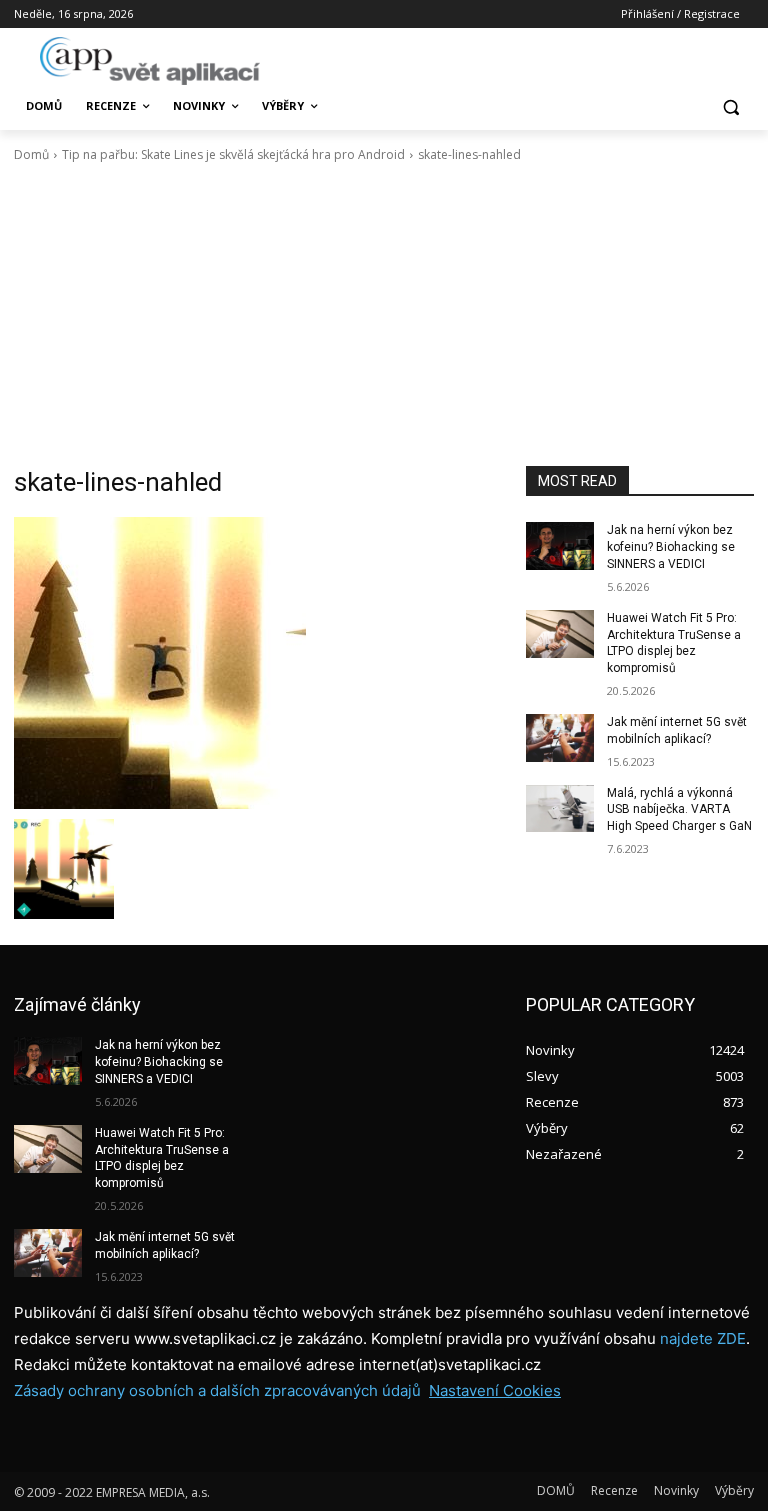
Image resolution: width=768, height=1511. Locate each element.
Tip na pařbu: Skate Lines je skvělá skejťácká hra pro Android (233, 154)
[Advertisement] (384, 315)
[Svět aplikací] (150, 61)
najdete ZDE (703, 1338)
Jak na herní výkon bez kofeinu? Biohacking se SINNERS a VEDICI (671, 547)
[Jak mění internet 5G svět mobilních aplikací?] (560, 738)
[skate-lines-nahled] (256, 663)
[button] (730, 106)
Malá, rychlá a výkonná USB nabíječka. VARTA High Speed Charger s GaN (679, 810)
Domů (31, 154)
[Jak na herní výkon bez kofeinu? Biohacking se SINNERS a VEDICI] (560, 546)
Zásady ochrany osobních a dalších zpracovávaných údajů (217, 1390)
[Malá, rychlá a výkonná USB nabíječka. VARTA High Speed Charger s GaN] (560, 809)
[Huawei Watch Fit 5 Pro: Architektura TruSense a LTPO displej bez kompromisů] (560, 634)
